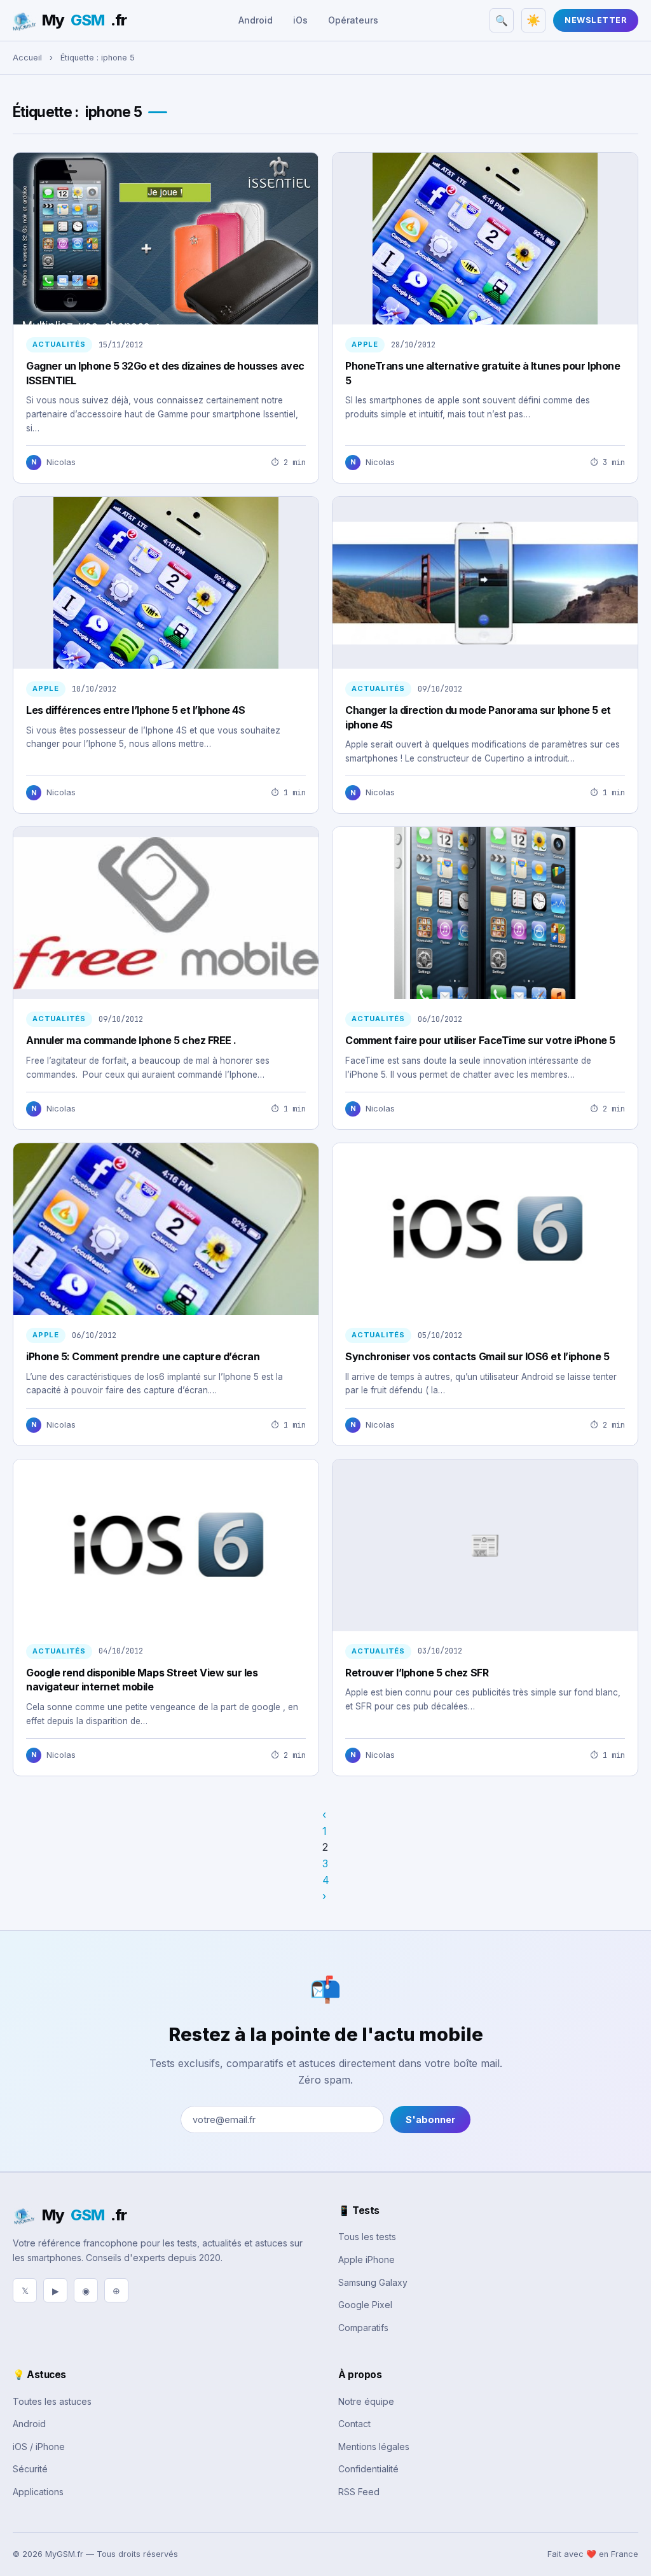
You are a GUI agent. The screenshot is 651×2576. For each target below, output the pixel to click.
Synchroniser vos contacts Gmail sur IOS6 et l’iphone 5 (477, 1356)
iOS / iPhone (39, 2447)
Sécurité (30, 2469)
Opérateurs (353, 20)
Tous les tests (367, 2237)
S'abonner (430, 2120)
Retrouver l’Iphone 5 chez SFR (417, 1673)
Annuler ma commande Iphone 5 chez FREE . (131, 1040)
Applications (38, 2492)
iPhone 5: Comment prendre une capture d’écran (143, 1356)
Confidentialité (368, 2469)
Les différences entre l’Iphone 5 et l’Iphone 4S (135, 710)
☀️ (533, 20)
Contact (354, 2424)
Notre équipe (366, 2401)
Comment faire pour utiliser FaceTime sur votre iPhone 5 (480, 1040)
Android (256, 20)
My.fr (84, 20)
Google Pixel (365, 2305)
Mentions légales (374, 2447)
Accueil (27, 58)
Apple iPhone (367, 2259)
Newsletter (596, 20)
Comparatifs (363, 2328)
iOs (300, 20)
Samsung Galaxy (373, 2282)
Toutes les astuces (52, 2401)
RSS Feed (359, 2492)
